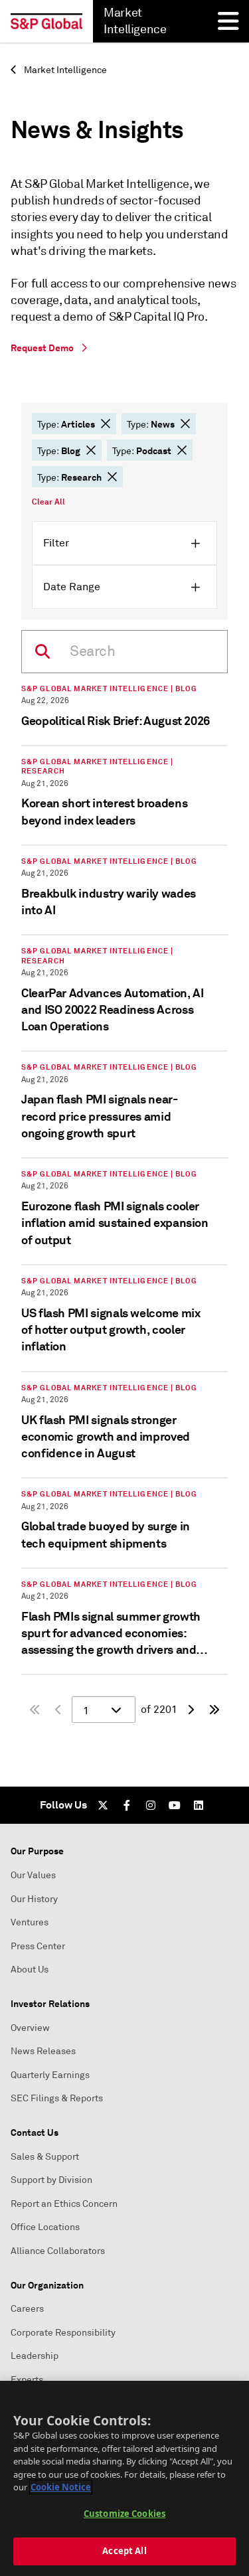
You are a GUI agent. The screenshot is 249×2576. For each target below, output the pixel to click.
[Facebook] (127, 1805)
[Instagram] (151, 1805)
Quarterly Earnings (50, 2075)
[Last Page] (214, 1710)
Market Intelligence (64, 70)
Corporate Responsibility (63, 2333)
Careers (27, 2309)
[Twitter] (103, 1805)
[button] (106, 424)
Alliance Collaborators (58, 2251)
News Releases (43, 2051)
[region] (124, 2478)
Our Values (33, 1875)
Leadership (35, 2356)
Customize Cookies (124, 2514)
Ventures (30, 1922)
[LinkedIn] (199, 1805)
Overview (30, 2028)
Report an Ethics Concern (64, 2204)
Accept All (124, 2551)
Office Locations (45, 2227)
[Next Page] (191, 1710)
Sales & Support (45, 2157)
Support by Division (51, 2180)
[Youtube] (175, 1805)
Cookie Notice (61, 2487)
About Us (30, 1970)
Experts (27, 2380)
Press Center (38, 1946)
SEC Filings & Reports (57, 2098)
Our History (34, 1899)
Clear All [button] (48, 502)
